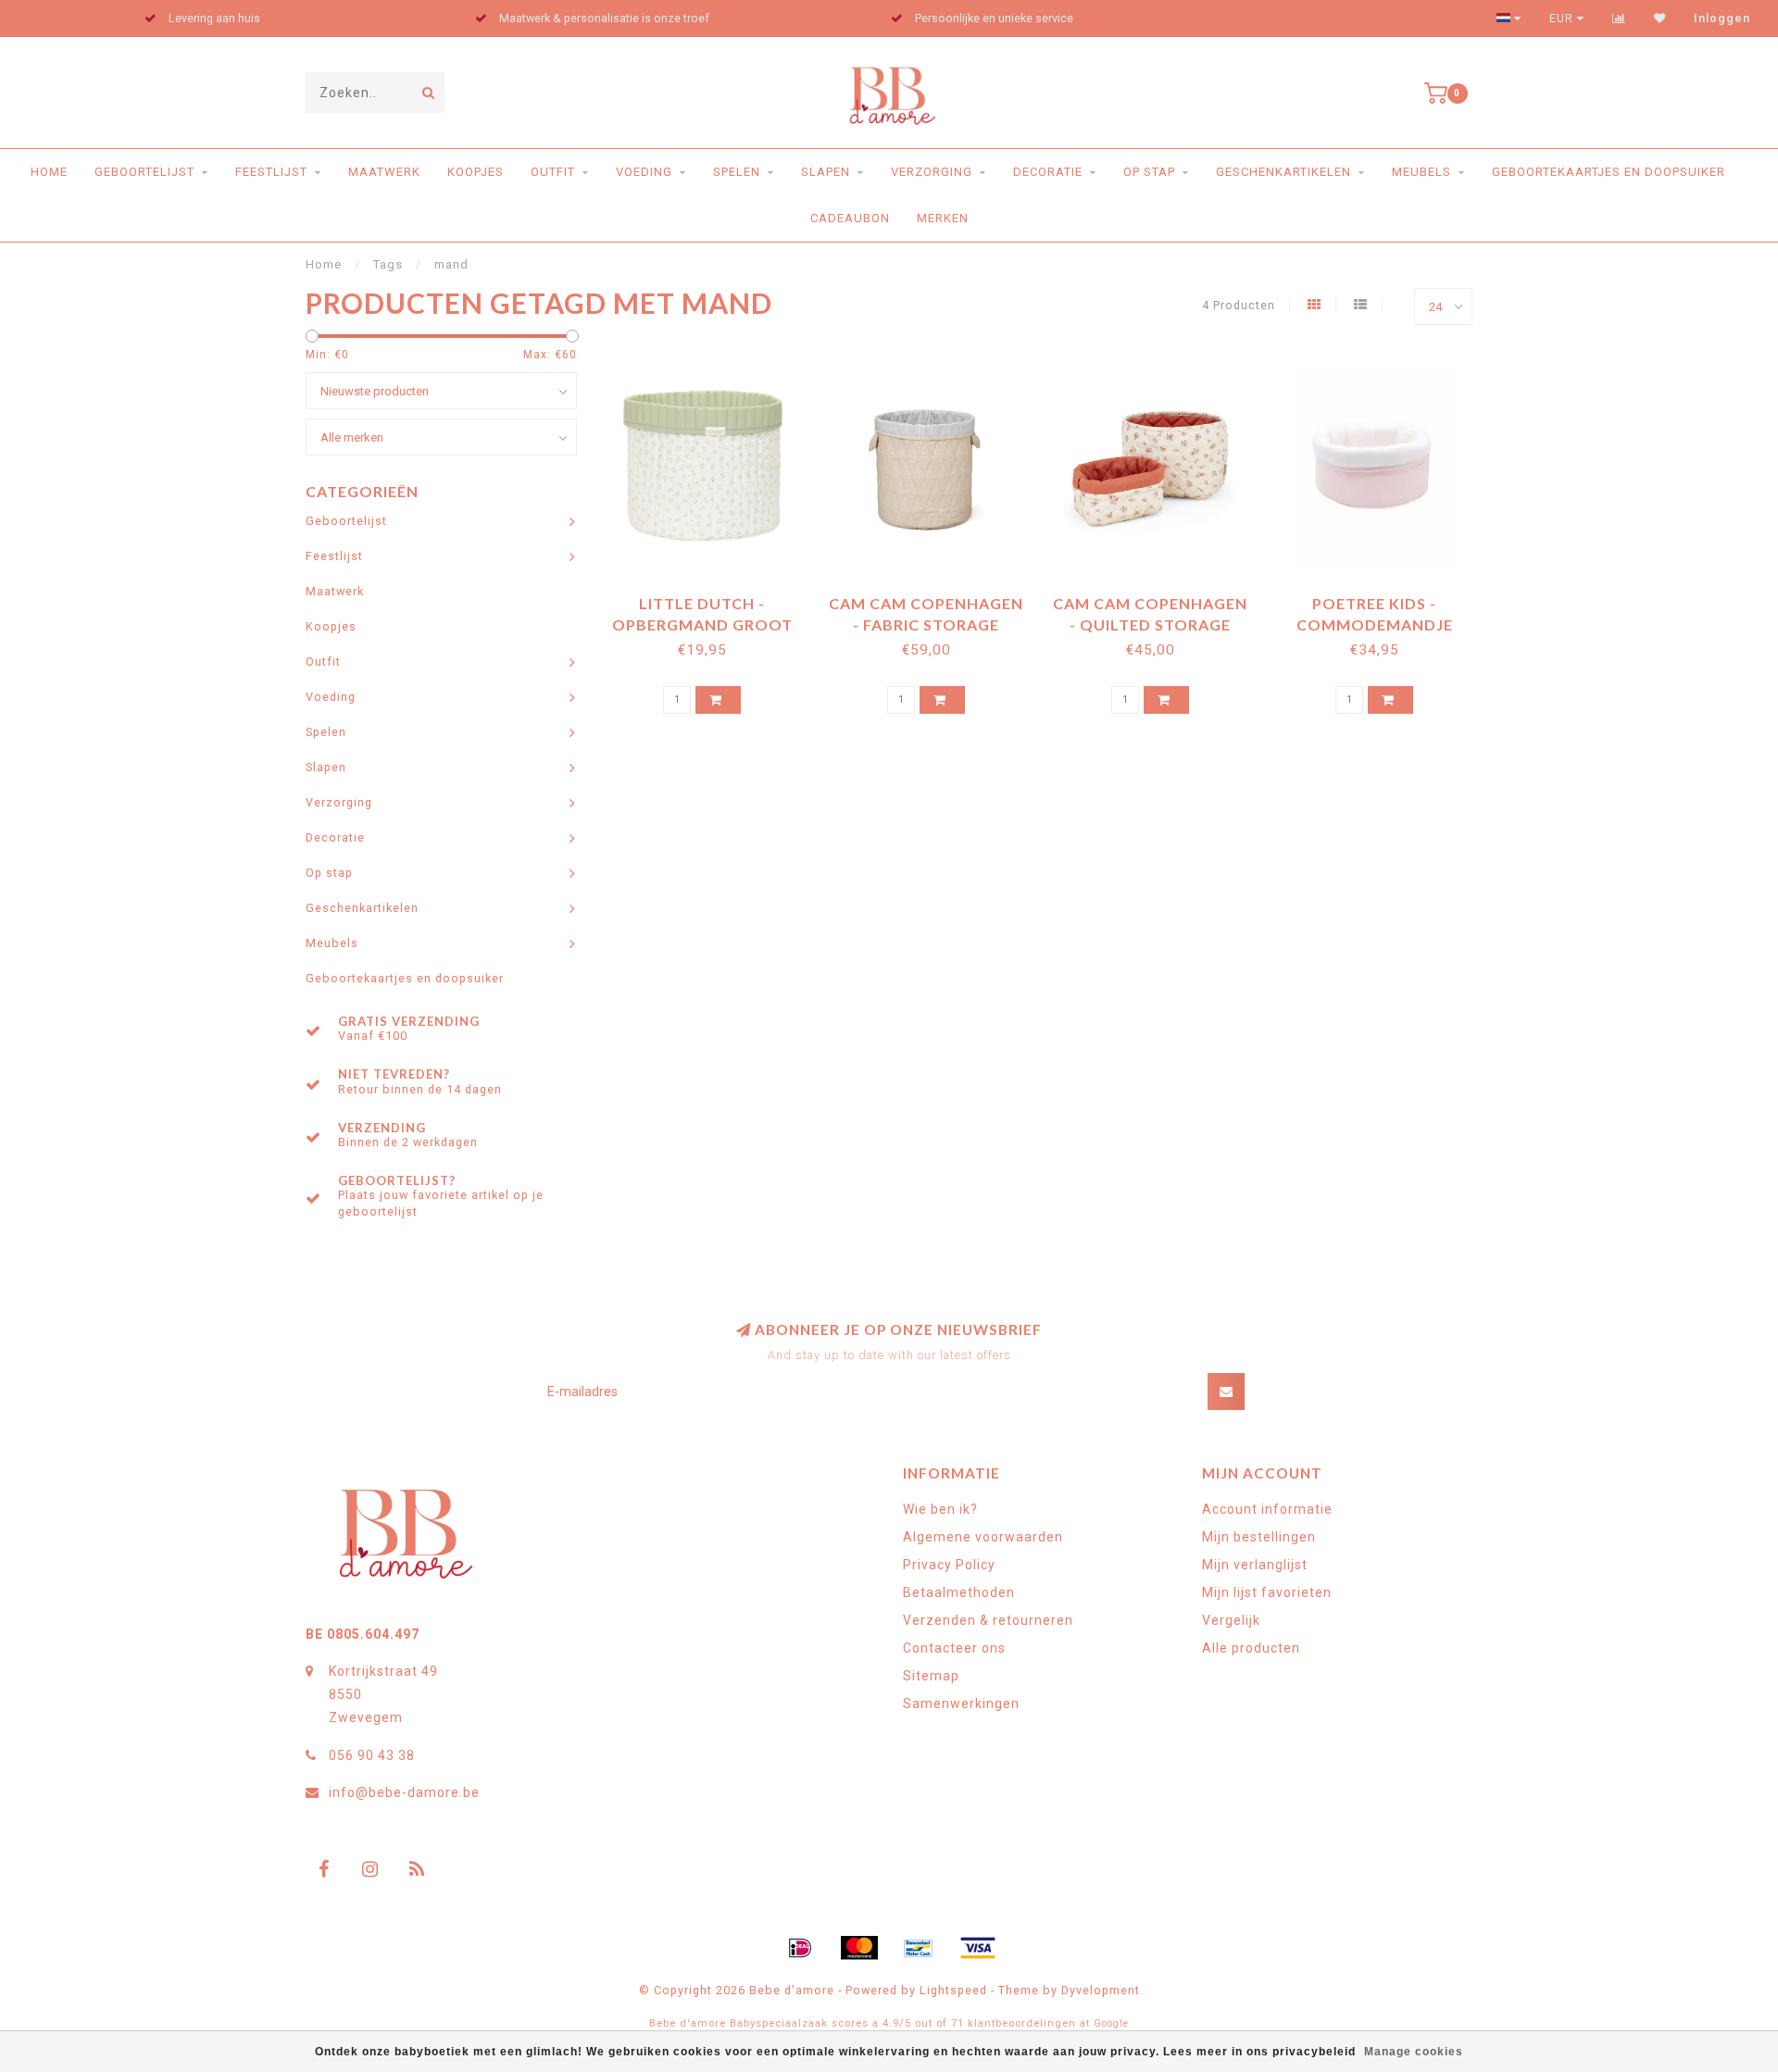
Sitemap (931, 1676)
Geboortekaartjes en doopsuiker (1609, 172)
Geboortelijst (144, 172)
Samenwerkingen (961, 1704)
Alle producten (1251, 1648)
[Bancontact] (919, 1948)
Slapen (826, 172)
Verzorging (932, 172)
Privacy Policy (949, 1565)
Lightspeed (953, 1990)
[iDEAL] (800, 1948)
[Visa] (978, 1948)
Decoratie (1048, 172)
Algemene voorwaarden (983, 1537)
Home (49, 172)
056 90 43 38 (372, 1755)
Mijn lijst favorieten (1267, 1592)
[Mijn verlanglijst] (1660, 19)
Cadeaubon (850, 218)
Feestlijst (271, 172)
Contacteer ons (954, 1648)
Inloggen (1722, 19)
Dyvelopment (1101, 1990)
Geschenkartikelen (1283, 172)
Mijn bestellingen (1259, 1537)
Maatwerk (384, 172)
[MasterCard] (859, 1948)
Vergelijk (1231, 1620)
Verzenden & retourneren (988, 1620)
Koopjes (476, 172)
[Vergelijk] (1619, 19)
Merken (943, 218)
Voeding (644, 172)
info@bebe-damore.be (404, 1792)
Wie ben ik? (940, 1509)
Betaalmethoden (959, 1592)
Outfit (553, 172)
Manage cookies (1414, 2052)
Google (1111, 2023)
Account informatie (1267, 1509)
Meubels (1421, 172)
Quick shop (711, 597)
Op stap (1149, 172)
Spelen (737, 172)
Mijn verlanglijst (1255, 1565)
